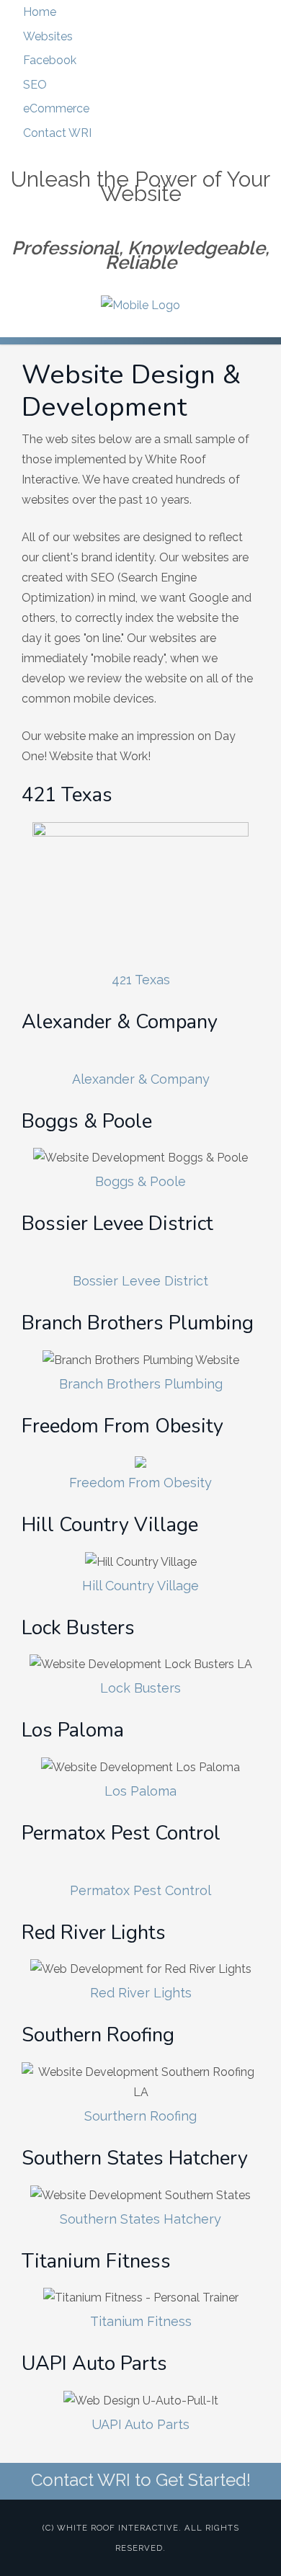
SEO (35, 85)
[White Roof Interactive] (140, 306)
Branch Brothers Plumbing (141, 1384)
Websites (48, 36)
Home (40, 12)
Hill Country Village (140, 1586)
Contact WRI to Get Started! (141, 2480)
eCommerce (56, 108)
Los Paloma (140, 1791)
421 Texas (141, 980)
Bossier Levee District (140, 1281)
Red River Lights (141, 1993)
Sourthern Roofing (140, 2116)
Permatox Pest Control (140, 1890)
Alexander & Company (141, 1079)
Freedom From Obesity (140, 1483)
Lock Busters (140, 1688)
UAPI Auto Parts (140, 2424)
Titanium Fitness (141, 2321)
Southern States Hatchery (140, 2219)
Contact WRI (57, 133)
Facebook (50, 60)
